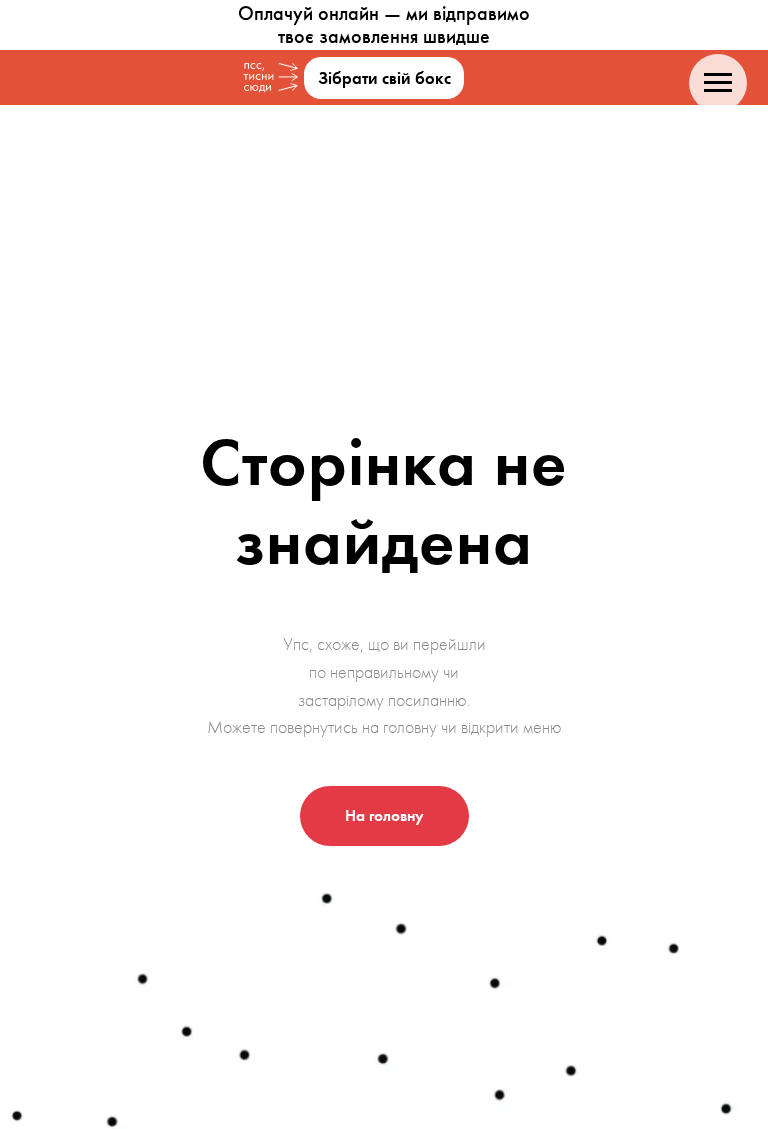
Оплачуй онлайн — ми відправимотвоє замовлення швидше (384, 24)
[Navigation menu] (718, 83)
